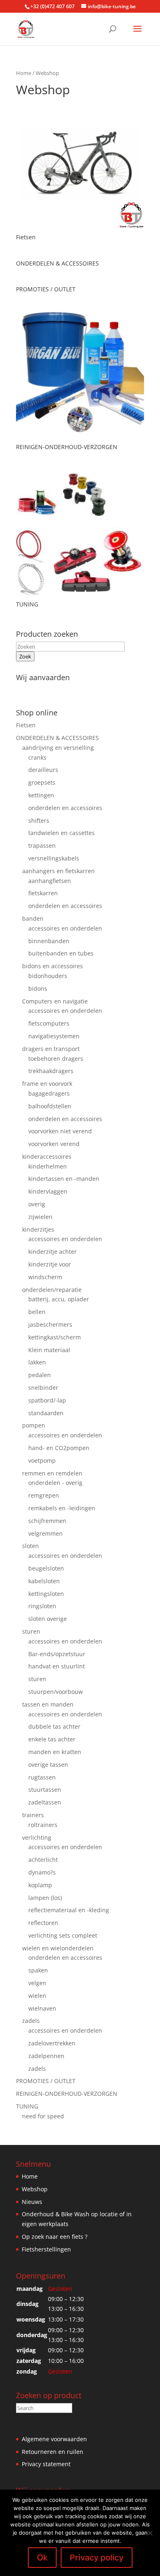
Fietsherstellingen (46, 2249)
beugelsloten (46, 1568)
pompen (34, 1425)
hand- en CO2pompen (59, 1448)
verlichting (37, 1837)
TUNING (27, 2106)
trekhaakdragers (51, 1071)
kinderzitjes (38, 1229)
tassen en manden (48, 1704)
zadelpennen (46, 2056)
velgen (37, 1983)
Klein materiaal (49, 1350)
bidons (38, 988)
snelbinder (43, 1388)
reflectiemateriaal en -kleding (69, 1910)
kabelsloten (44, 1581)
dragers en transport (51, 1049)
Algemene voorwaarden (54, 2439)
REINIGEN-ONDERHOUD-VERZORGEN (67, 2094)
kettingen (41, 795)
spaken (38, 1970)
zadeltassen (45, 1802)
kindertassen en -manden (64, 1179)
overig (37, 1204)
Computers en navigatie (55, 1001)
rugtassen (42, 1777)
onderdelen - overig (55, 1483)
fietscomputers (49, 1023)
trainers (33, 1815)
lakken (37, 1362)
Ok (42, 2558)
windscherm (45, 1277)
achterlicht (43, 1860)
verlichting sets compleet (63, 1935)
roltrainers (43, 1825)
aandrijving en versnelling (58, 748)
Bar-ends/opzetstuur (57, 1654)
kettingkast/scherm (55, 1337)
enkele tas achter (52, 1739)
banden (33, 918)
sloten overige (48, 1619)
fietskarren (43, 893)
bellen (37, 1312)
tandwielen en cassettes (62, 833)
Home (24, 73)
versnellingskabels (54, 858)
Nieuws (32, 2202)
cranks (37, 757)
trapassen (42, 845)
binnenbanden (49, 941)
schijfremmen (47, 1521)
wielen (37, 1996)
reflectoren (43, 1923)
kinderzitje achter (53, 1252)
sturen (31, 1631)
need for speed (43, 2116)
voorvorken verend (54, 1144)
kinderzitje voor (50, 1264)
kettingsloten (46, 1594)
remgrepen (44, 1495)
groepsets (42, 782)
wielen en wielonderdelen (58, 1948)
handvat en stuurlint (57, 1666)
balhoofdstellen (50, 1106)
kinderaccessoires (47, 1156)
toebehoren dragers (56, 1059)
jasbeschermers (50, 1324)
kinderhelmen (48, 1166)
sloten (31, 1546)
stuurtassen (45, 1790)
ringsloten (42, 1606)
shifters (39, 820)
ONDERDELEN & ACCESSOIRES (57, 738)
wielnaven (42, 2008)
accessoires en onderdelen (65, 928)
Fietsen (26, 725)
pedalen (40, 1375)
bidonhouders (48, 976)
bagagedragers (49, 1093)
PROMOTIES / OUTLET (46, 2081)
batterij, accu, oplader (59, 1299)
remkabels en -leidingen (62, 1508)
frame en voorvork (47, 1084)
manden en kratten (55, 1752)
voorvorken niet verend (60, 1131)
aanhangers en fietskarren (58, 871)
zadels (31, 2021)
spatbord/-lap (47, 1400)
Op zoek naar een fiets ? (55, 2237)
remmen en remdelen (52, 1473)
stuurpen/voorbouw (56, 1692)
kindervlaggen (48, 1191)
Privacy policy (97, 2558)
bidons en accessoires (53, 966)
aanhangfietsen (50, 881)
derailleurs (43, 770)
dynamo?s (42, 1872)
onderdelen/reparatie (52, 1290)
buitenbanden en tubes (61, 953)
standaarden (46, 1413)
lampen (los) (45, 1898)
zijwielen (40, 1217)
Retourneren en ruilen (53, 2452)
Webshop (35, 2189)
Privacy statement (46, 2464)
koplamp (40, 1885)
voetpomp (42, 1460)
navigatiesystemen (54, 1036)
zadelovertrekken (52, 2043)
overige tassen (48, 1765)
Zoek (25, 656)
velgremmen (46, 1533)
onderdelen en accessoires (65, 808)
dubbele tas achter (54, 1726)
